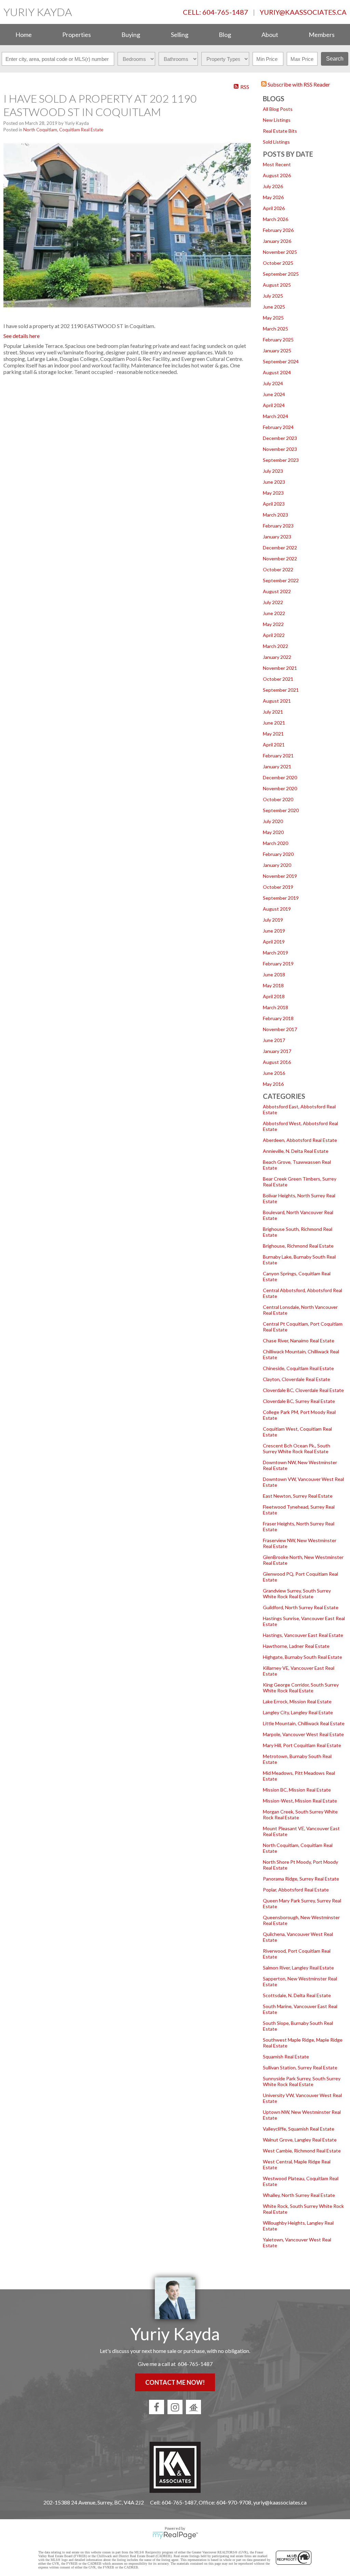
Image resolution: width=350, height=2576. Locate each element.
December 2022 (280, 548)
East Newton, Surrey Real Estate (298, 1496)
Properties (77, 35)
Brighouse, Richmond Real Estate (298, 1246)
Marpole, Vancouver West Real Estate (303, 1734)
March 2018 (275, 1007)
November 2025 (280, 252)
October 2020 (278, 799)
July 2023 (273, 471)
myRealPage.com (175, 2535)
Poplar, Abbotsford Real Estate (296, 1890)
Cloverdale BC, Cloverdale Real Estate (303, 1390)
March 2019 (275, 953)
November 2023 (280, 449)
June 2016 (274, 1073)
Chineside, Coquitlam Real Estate (298, 1368)
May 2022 (273, 624)
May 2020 (273, 832)
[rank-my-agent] (193, 2407)
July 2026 (273, 186)
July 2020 (273, 821)
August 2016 (277, 1062)
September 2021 (281, 690)
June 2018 (274, 974)
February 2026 (278, 230)
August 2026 (277, 175)
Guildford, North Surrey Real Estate (301, 1607)
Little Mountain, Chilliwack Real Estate (304, 1723)
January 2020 (277, 865)
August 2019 (277, 909)
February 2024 (278, 427)
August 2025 (277, 285)
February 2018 (278, 1018)
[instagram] (175, 2407)
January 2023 (277, 537)
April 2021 (274, 745)
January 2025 (277, 350)
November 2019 (280, 876)
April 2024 (274, 405)
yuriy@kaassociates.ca (303, 12)
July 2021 (273, 712)
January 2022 (277, 657)
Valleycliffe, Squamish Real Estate (299, 2129)
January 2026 (277, 241)
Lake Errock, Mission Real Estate (297, 1701)
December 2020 (280, 777)
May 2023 (273, 493)
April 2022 (274, 635)
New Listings (277, 120)
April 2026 (274, 208)
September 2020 (281, 810)
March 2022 (275, 646)
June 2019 (274, 931)
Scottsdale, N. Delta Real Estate (297, 1995)
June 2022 (274, 613)
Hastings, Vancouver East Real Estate (303, 1635)
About (270, 35)
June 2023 (274, 482)
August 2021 (277, 701)
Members (322, 35)
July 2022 (273, 602)
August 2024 (277, 372)
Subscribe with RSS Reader (298, 84)
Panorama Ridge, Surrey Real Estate (301, 1879)
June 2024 (274, 394)
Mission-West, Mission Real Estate (300, 1801)
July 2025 (273, 296)
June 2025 (274, 307)
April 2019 (274, 942)
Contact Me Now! (175, 2382)
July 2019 (273, 920)
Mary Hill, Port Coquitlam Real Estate (302, 1745)
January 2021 (277, 766)
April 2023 (274, 504)
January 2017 (277, 1051)
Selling (180, 35)
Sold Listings (276, 142)
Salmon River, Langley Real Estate (298, 1968)
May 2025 (273, 318)
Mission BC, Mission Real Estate (297, 1790)
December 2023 (280, 438)
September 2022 (281, 580)
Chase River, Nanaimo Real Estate (299, 1341)
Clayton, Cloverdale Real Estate (297, 1379)
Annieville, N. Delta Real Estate (296, 1151)
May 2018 (273, 985)
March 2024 (275, 416)
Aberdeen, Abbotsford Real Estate (300, 1140)
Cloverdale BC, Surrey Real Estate (299, 1401)
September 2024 (281, 361)
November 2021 (280, 668)
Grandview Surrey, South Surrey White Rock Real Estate (297, 1593)
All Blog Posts (278, 109)
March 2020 (275, 843)
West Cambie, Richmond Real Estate (302, 2151)
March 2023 (275, 515)
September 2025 (281, 274)
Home (24, 35)
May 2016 (273, 1084)
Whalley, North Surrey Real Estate (299, 2195)
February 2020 (278, 854)
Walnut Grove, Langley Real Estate (300, 2140)
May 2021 (273, 734)
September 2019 (281, 898)
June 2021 (274, 723)
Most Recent (277, 164)
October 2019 (278, 887)
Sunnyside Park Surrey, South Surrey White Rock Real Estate (302, 2081)
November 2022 (280, 558)
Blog (225, 35)
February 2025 (278, 340)
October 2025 (278, 263)
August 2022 (277, 591)
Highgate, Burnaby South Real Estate (302, 1657)
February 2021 (278, 756)
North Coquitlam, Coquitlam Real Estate (63, 130)
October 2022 (278, 569)
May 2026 (273, 197)
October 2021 (278, 679)
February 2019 (278, 964)
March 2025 (275, 329)
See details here (22, 336)
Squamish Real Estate (286, 2057)
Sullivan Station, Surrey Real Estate (300, 2067)
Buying (131, 35)
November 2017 (280, 1029)
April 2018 (274, 996)
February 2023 (278, 526)
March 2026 (275, 219)
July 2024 (273, 383)
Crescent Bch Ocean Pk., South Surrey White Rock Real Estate (297, 1448)
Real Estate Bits (280, 131)
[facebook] (157, 2407)
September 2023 (281, 460)
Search (335, 59)
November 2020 (280, 788)
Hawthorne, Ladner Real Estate (296, 1646)
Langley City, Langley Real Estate (298, 1712)
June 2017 (274, 1040)
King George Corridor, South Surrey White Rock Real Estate (301, 1688)
